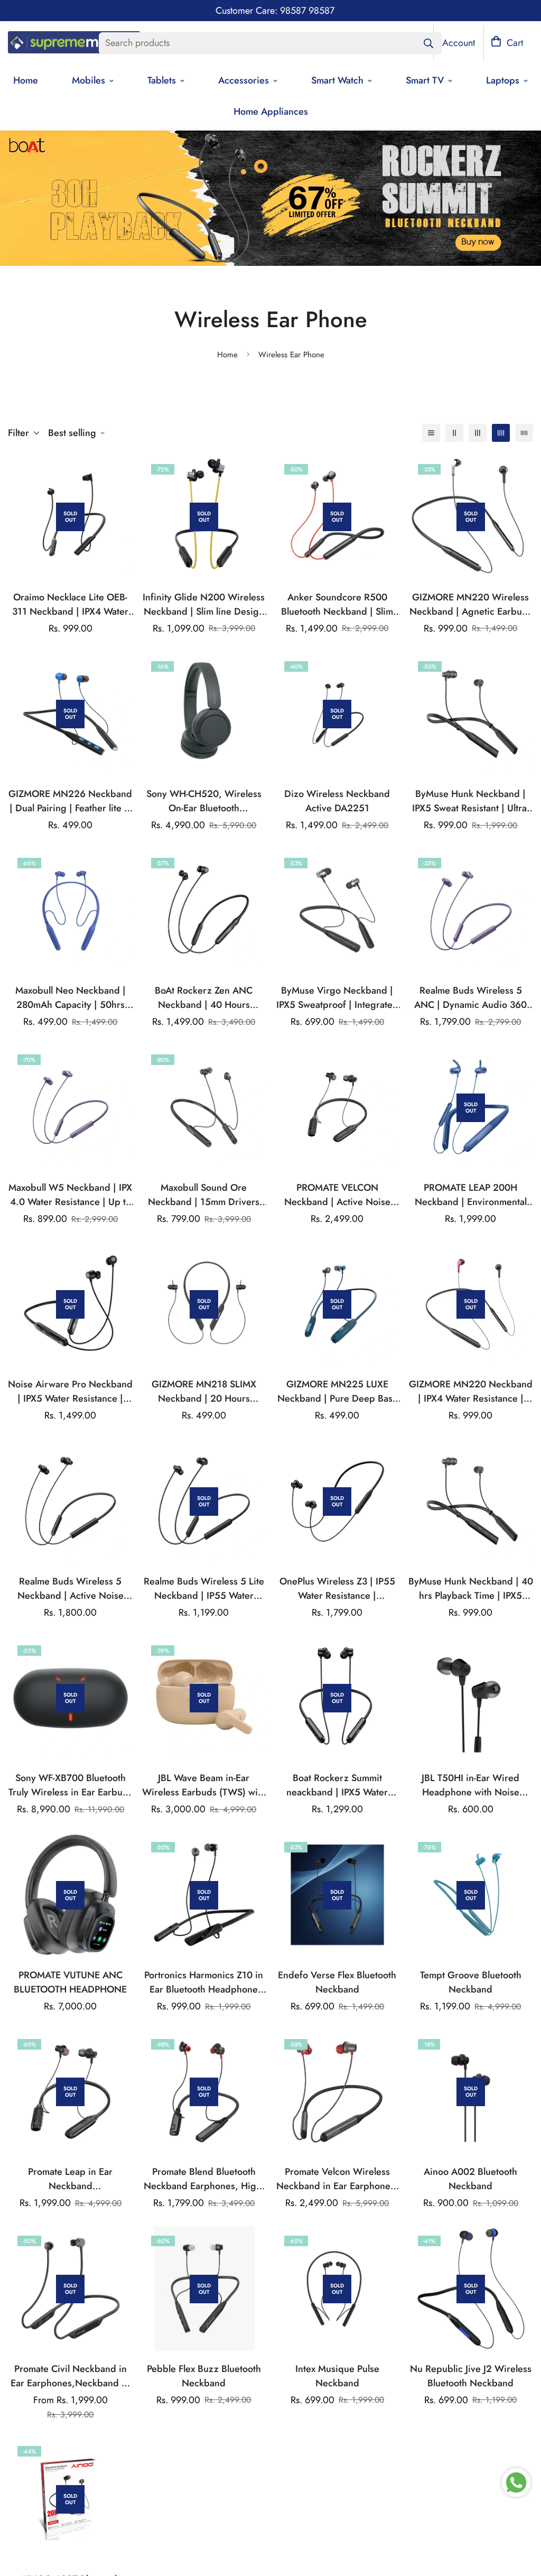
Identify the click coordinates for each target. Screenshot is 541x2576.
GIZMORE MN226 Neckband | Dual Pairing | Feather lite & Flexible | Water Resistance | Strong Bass (70, 801)
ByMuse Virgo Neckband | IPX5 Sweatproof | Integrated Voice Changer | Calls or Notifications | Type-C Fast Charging (337, 998)
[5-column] (524, 433)
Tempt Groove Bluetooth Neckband (471, 1982)
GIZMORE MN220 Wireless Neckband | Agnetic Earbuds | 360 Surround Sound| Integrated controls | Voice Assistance (471, 605)
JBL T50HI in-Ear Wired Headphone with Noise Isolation (470, 1785)
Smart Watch (337, 80)
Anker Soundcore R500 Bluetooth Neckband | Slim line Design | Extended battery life (337, 605)
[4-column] (501, 433)
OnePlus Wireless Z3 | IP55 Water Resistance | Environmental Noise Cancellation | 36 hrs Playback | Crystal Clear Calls (337, 1589)
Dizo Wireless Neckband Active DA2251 (337, 801)
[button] (507, 43)
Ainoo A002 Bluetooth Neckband (470, 2179)
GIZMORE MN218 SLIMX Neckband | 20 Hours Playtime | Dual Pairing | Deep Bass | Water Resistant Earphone (204, 1392)
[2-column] (454, 433)
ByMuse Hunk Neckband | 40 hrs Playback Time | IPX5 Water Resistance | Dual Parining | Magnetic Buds (471, 1589)
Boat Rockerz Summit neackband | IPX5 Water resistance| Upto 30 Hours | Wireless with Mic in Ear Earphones (337, 1785)
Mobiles (88, 80)
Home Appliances (271, 112)
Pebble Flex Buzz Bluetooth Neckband (204, 2376)
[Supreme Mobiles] (74, 43)
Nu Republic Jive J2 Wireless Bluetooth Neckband (471, 2376)
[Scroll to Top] (520, 2518)
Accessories (244, 80)
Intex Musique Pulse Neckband (337, 2376)
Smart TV (425, 80)
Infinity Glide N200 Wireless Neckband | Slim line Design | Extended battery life (204, 605)
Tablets (162, 80)
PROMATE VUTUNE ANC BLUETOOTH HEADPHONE (70, 1982)
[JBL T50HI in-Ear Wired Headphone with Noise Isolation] (471, 1698)
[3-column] (478, 433)
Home (227, 355)
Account (459, 43)
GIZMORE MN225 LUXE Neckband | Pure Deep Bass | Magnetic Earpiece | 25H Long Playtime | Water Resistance (337, 1392)
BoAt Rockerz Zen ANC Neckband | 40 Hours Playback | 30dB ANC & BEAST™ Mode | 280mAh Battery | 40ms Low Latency (204, 998)
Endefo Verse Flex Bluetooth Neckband (337, 1982)
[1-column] (431, 433)
